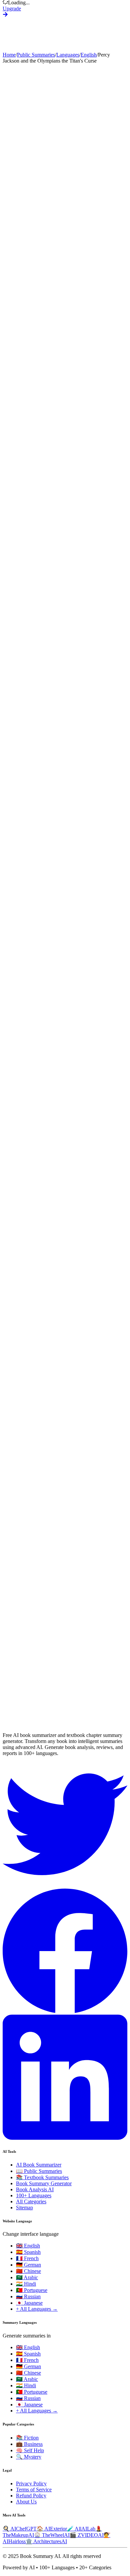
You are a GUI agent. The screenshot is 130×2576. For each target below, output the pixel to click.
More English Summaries (30, 1715)
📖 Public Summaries (39, 2171)
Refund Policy (31, 2496)
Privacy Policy (31, 2483)
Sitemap (24, 2207)
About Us (26, 2502)
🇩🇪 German (28, 2265)
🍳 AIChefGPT (20, 2529)
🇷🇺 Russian (28, 2296)
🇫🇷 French (27, 2258)
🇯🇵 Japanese (29, 2303)
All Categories (31, 2201)
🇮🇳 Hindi (26, 2284)
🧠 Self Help (30, 2450)
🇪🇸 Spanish (28, 2252)
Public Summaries (36, 55)
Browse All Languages (81, 1715)
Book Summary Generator (44, 2183)
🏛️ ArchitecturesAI (46, 2541)
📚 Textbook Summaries (42, 2177)
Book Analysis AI (35, 2189)
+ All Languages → (37, 2309)
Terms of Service (34, 2490)
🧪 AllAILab (81, 2529)
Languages (68, 55)
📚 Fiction (27, 2438)
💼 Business (29, 2444)
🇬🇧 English (28, 2246)
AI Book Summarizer (39, 2165)
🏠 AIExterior (52, 2529)
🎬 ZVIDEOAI (87, 2535)
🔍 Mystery (29, 2457)
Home (9, 55)
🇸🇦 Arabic (27, 2277)
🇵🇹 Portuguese (32, 2290)
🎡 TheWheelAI (52, 2535)
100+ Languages (34, 2195)
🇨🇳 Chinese (28, 2271)
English (89, 55)
